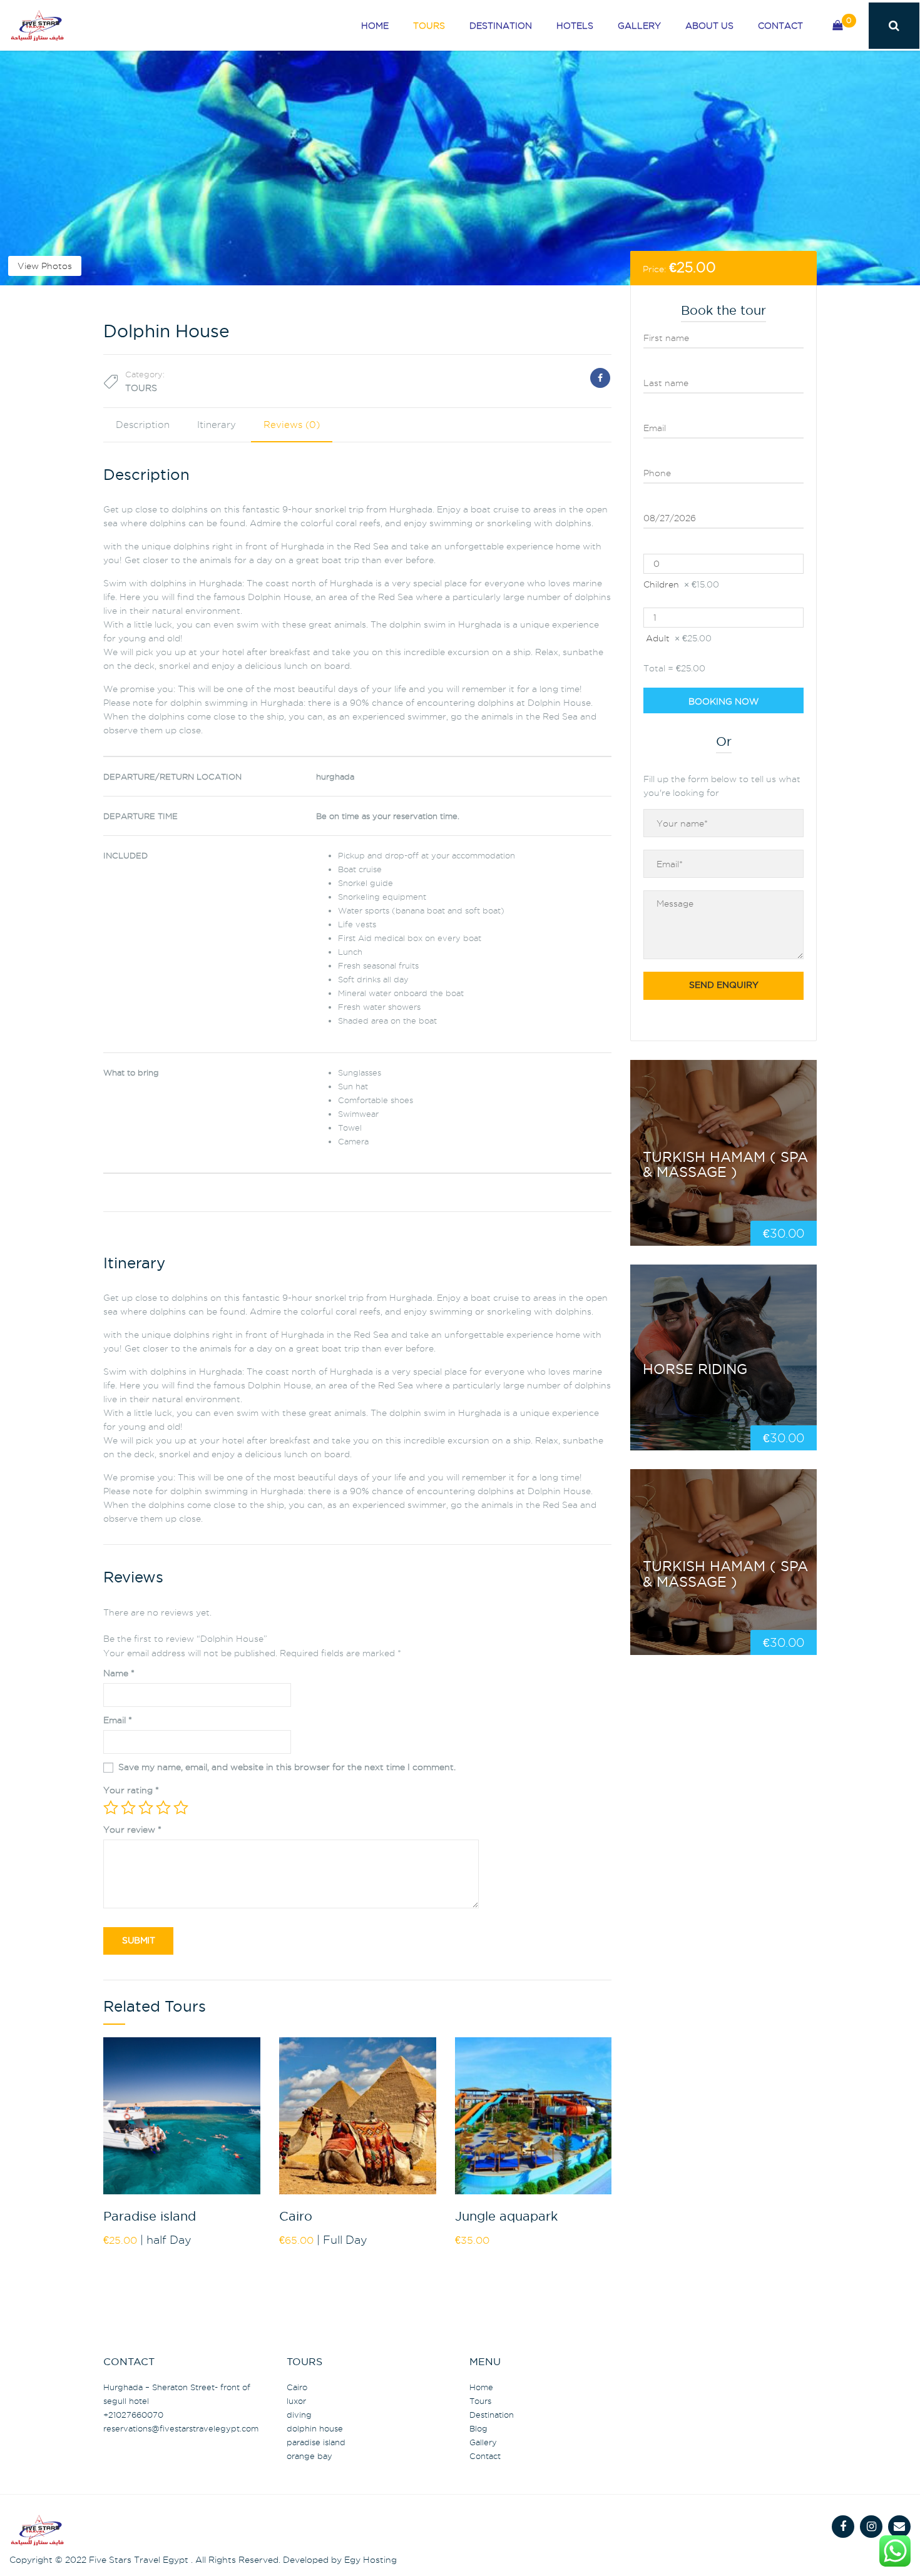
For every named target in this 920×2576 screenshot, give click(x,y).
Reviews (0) (292, 425)
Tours (429, 26)
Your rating (131, 1790)
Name (119, 1673)
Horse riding (695, 1370)
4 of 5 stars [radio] (163, 1808)
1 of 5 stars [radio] (111, 1808)
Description (143, 425)
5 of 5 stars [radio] (181, 1808)
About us (709, 26)
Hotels (575, 26)
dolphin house (315, 2428)
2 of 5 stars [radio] (128, 1808)
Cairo (296, 2217)
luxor (296, 2401)
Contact (780, 26)
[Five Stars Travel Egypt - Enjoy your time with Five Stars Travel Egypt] (37, 21)
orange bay (309, 2456)
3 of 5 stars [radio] (146, 1808)
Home (375, 26)
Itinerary (217, 425)
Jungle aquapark (506, 2217)
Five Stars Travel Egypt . (141, 2560)
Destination (501, 26)
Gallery (639, 26)
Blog (478, 2428)
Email (118, 1720)
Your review (132, 1830)
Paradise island (150, 2217)
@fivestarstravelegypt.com (181, 2428)
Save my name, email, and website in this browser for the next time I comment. (287, 1767)
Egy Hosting (371, 2560)
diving (299, 2415)
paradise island (316, 2442)
